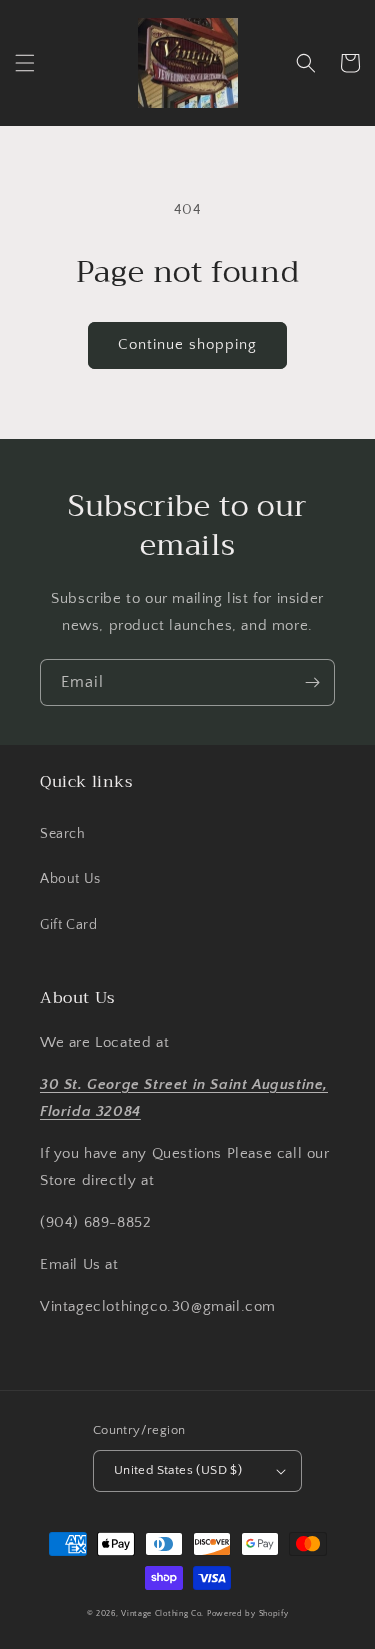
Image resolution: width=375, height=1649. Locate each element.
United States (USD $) (178, 1470)
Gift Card (68, 925)
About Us (70, 879)
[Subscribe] (312, 682)
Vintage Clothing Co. (162, 1613)
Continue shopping (187, 344)
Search (63, 834)
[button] (25, 63)
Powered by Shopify (248, 1613)
